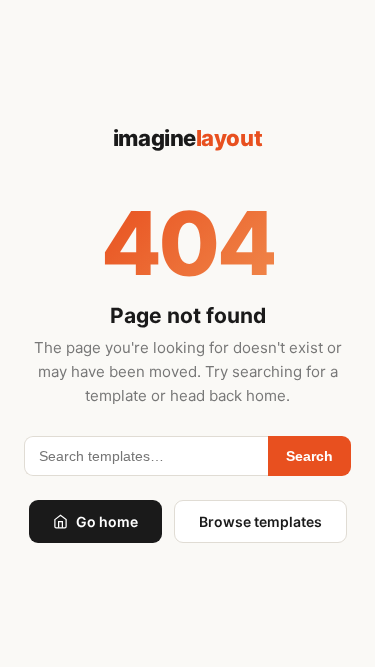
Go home (107, 521)
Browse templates (260, 521)
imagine (187, 138)
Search (309, 456)
